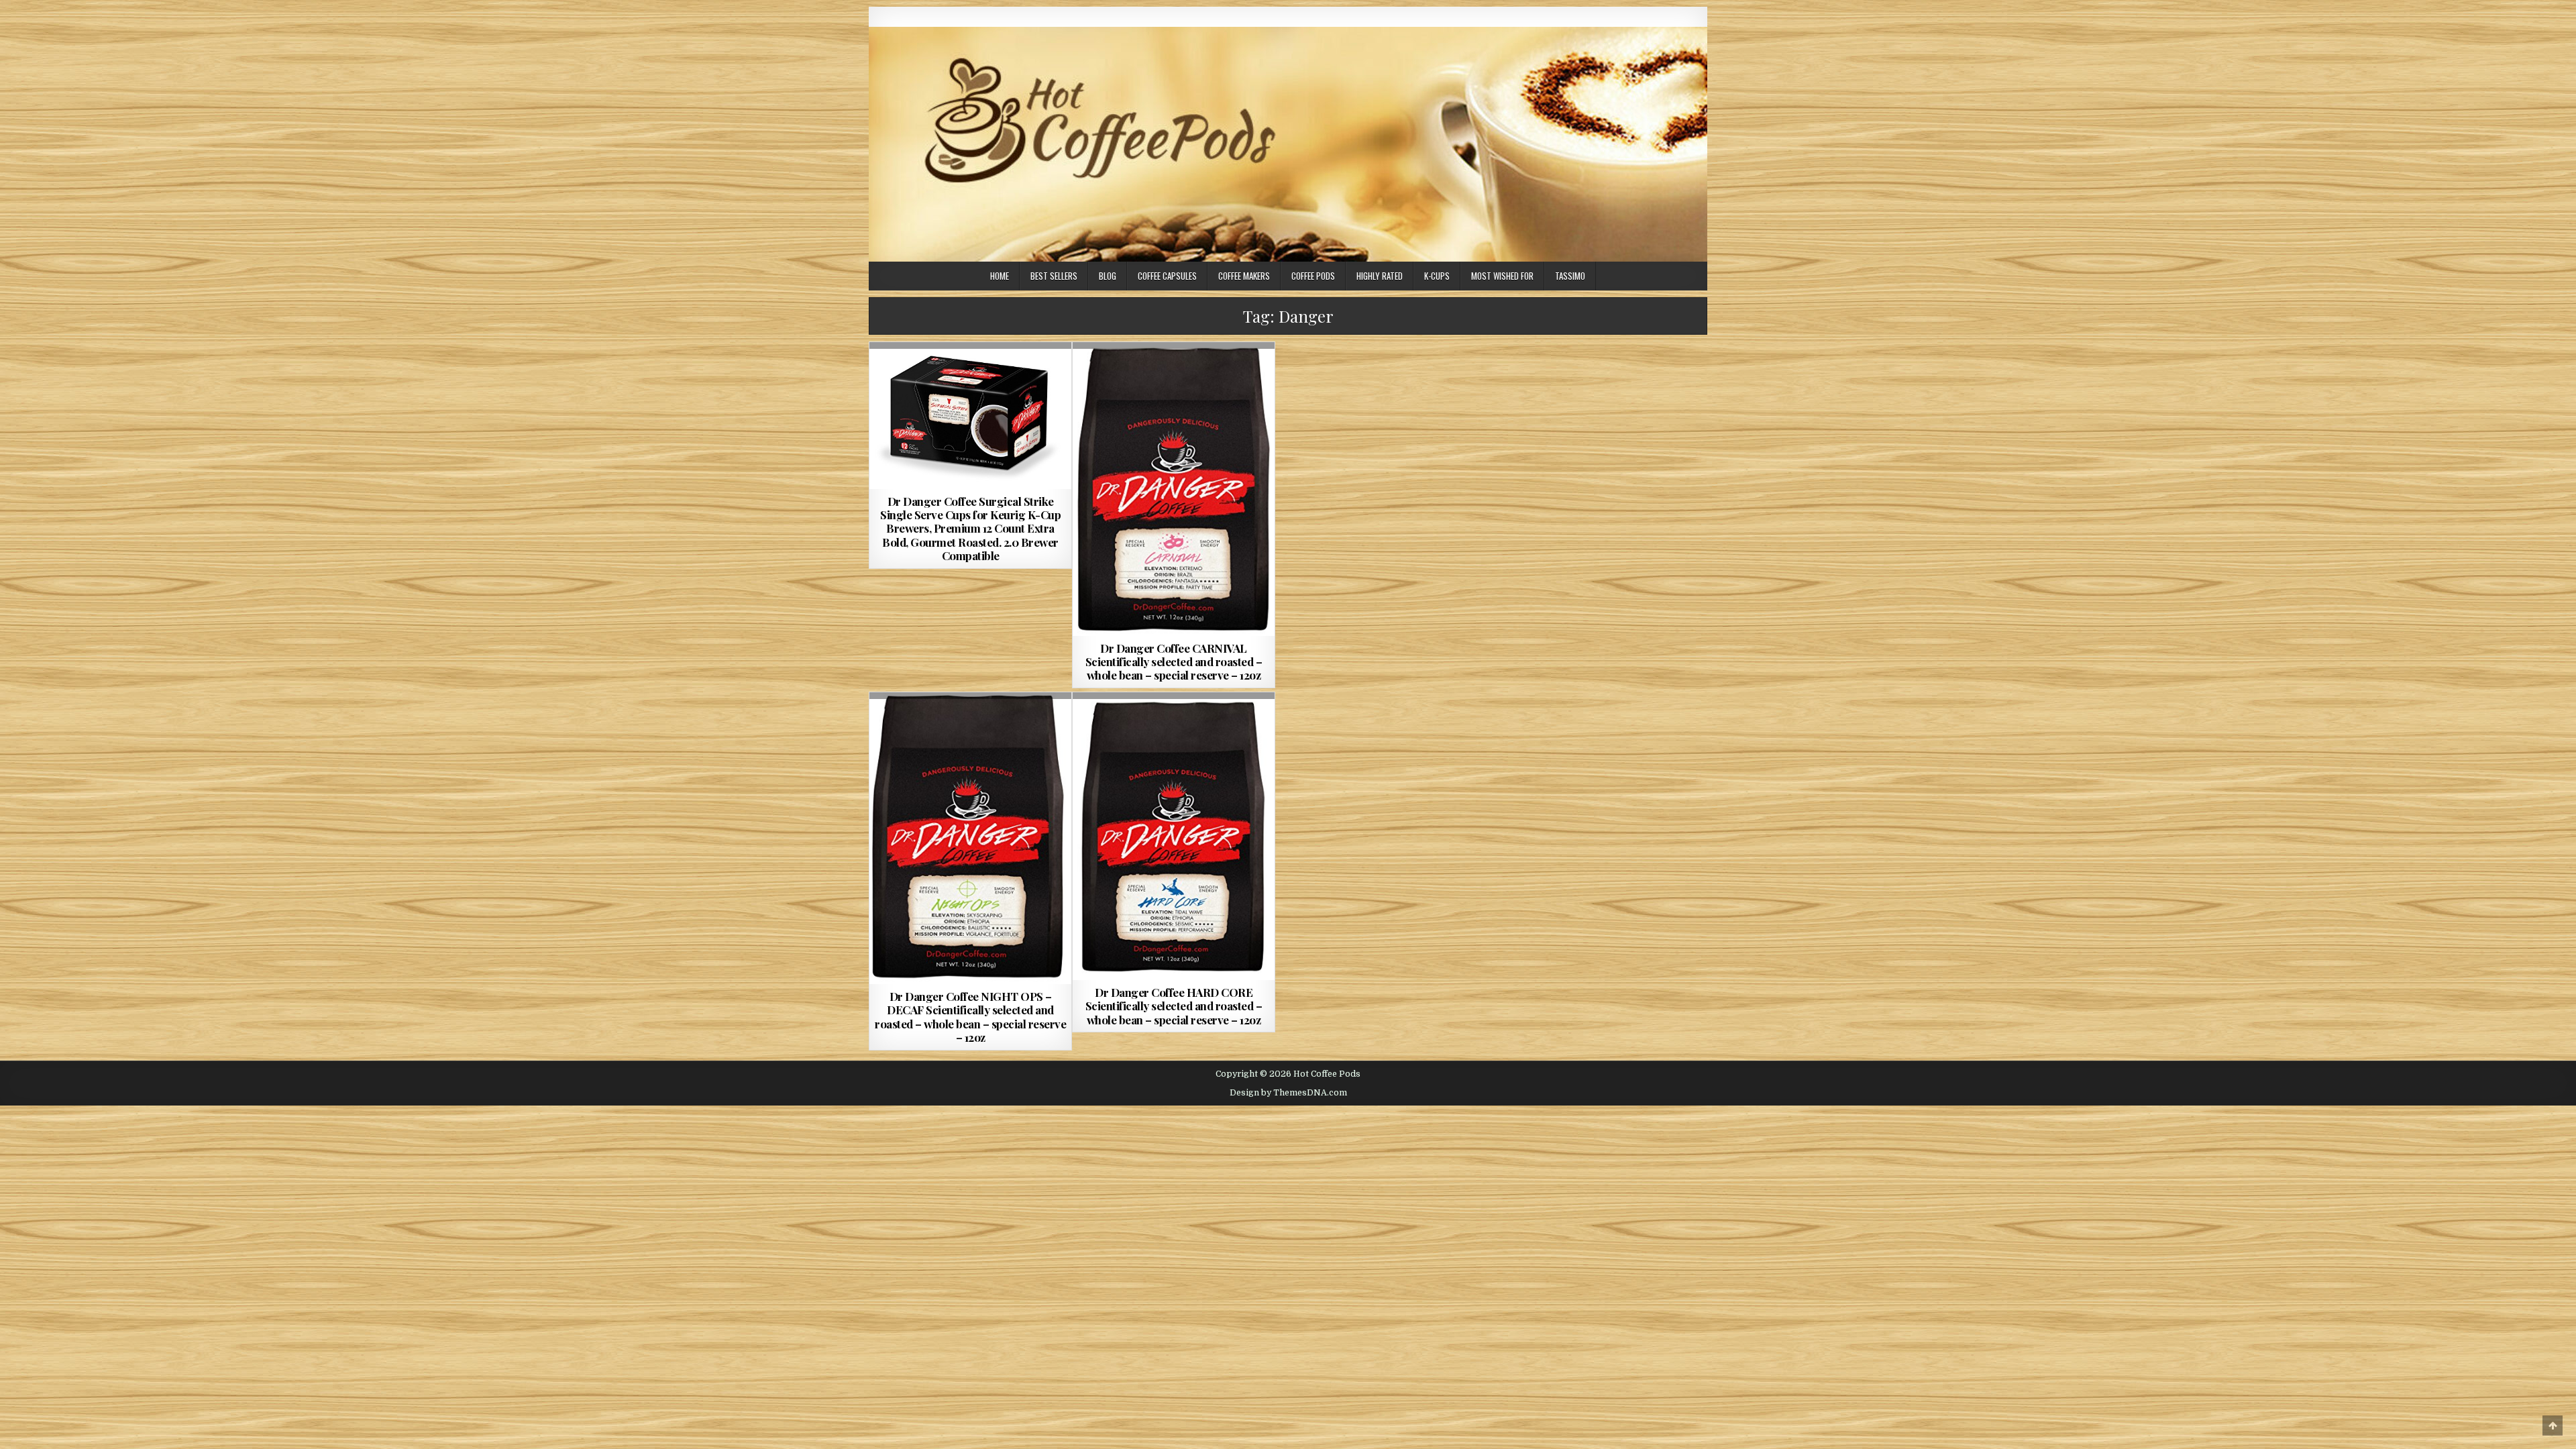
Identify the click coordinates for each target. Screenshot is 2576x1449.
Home (1000, 276)
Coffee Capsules (1167, 276)
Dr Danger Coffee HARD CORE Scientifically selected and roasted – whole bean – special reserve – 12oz (1174, 1006)
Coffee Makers (1244, 276)
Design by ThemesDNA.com (1288, 1093)
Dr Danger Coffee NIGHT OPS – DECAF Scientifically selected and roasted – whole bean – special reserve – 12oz (970, 1017)
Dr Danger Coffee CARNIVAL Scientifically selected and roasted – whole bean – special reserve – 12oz (1174, 662)
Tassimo (1570, 276)
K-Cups (1437, 276)
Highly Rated (1380, 276)
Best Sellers (1054, 276)
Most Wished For (1502, 276)
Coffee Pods (1313, 276)
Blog (1108, 276)
